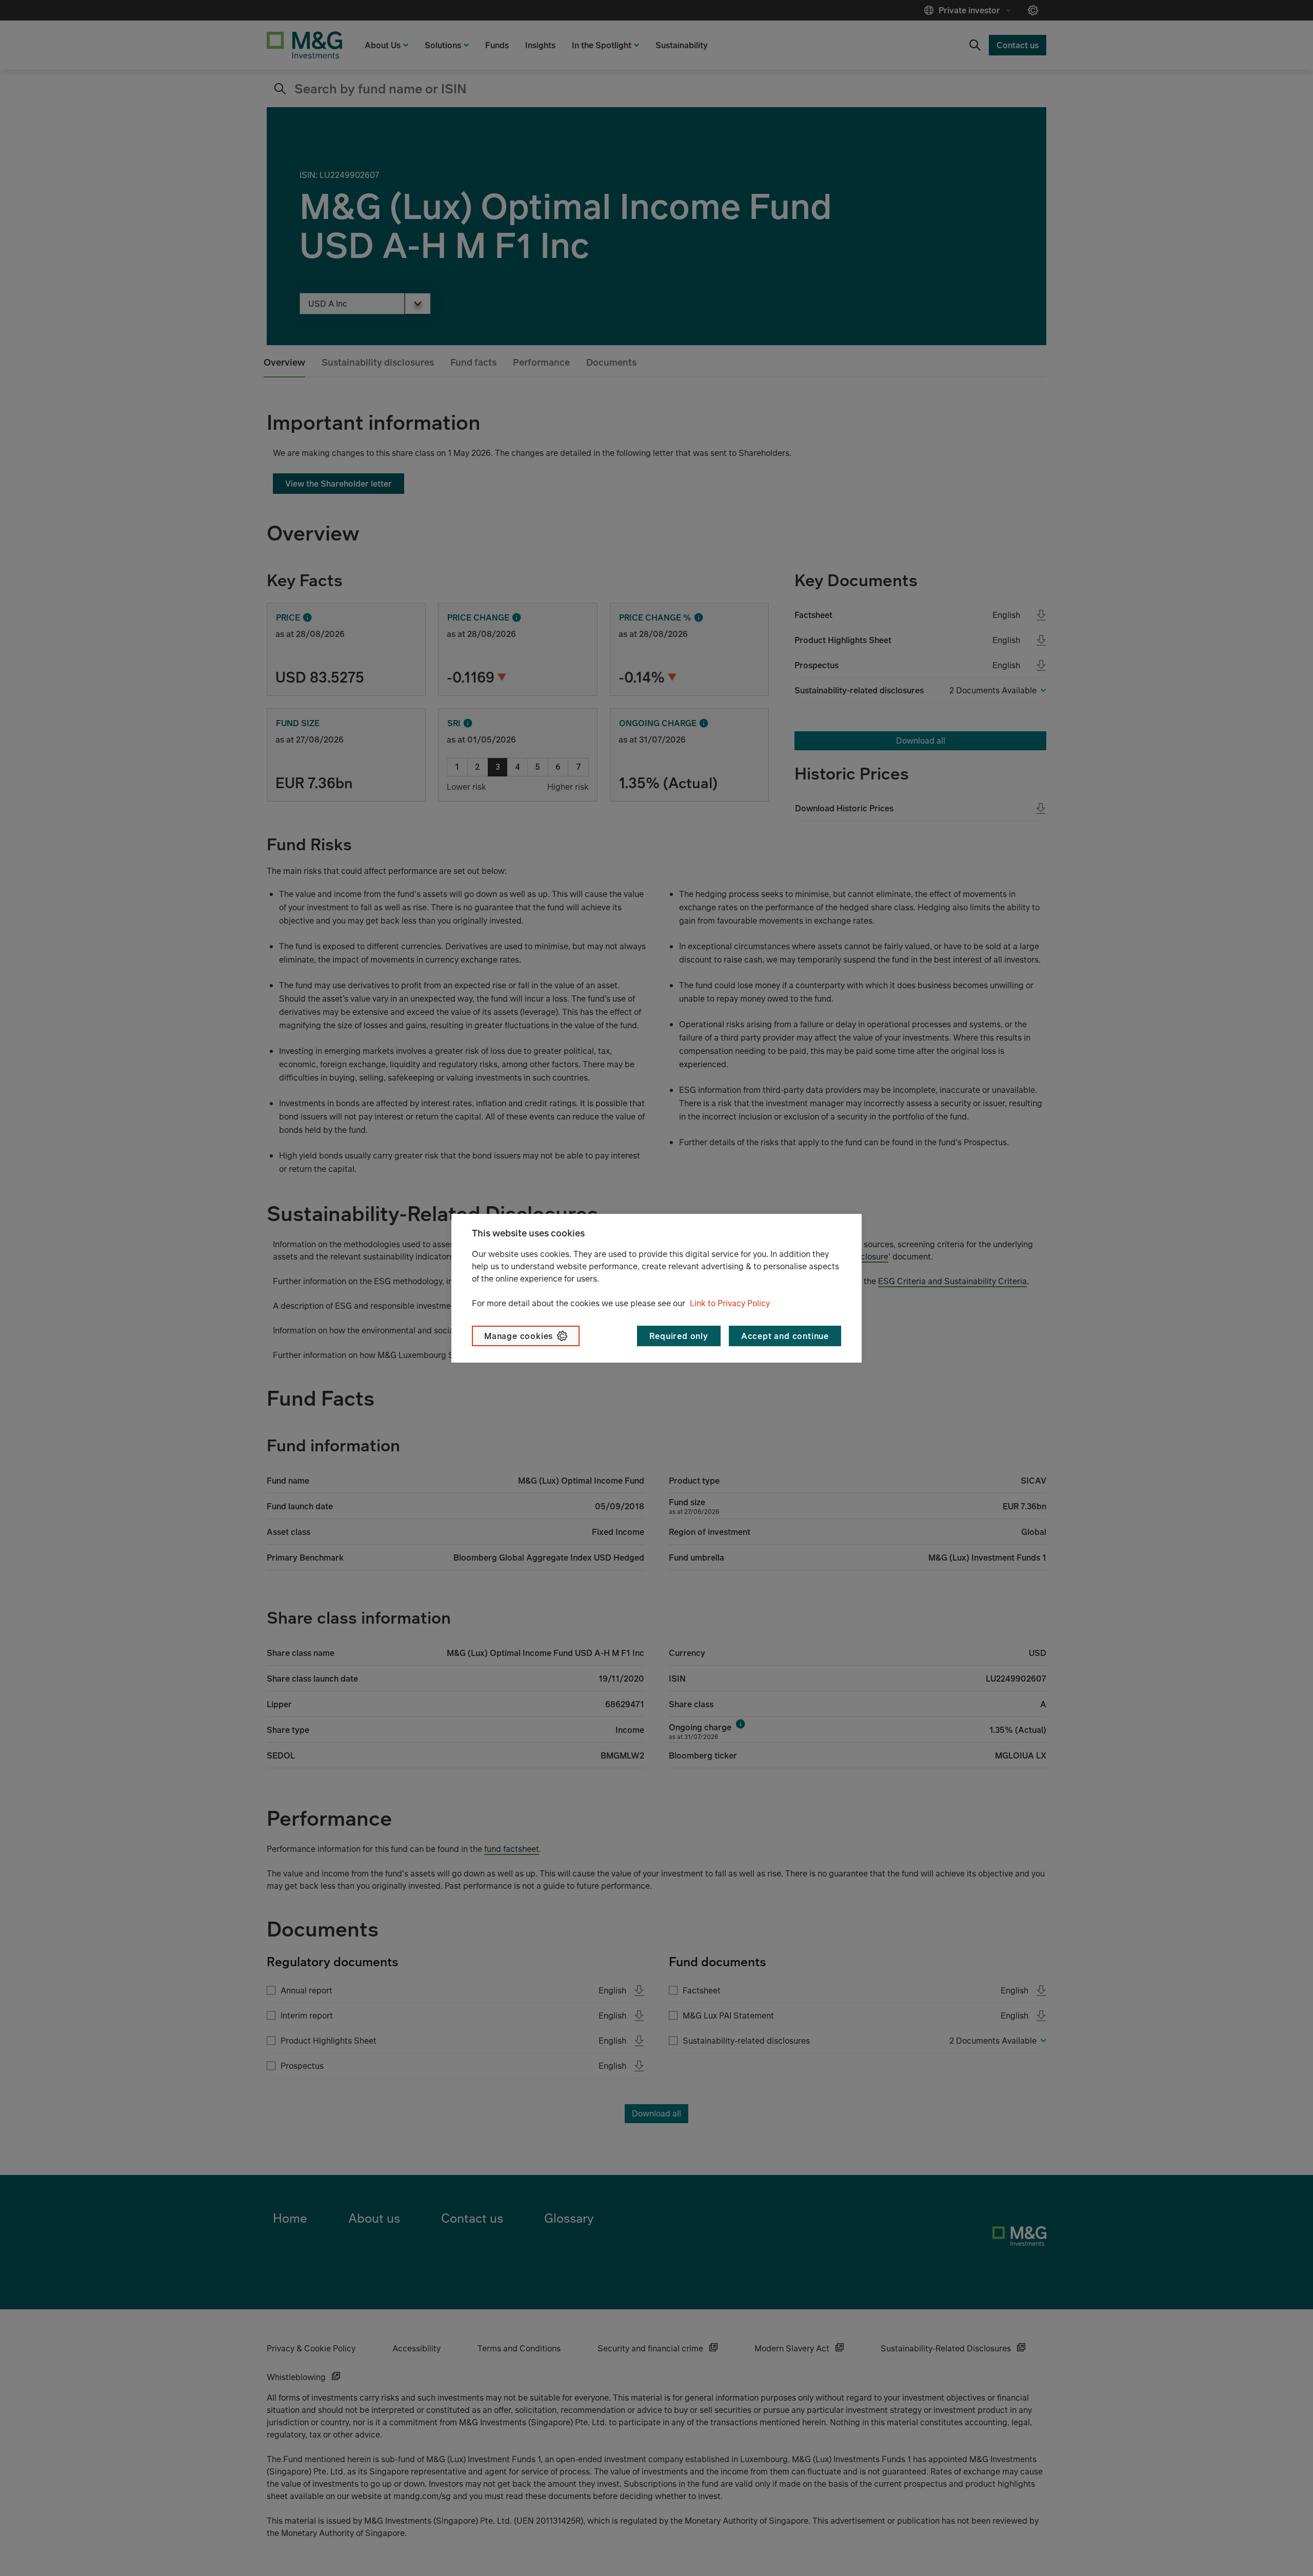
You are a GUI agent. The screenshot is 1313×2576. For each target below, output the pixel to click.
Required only (679, 1336)
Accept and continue (785, 1336)
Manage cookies (519, 1336)
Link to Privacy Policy (730, 1303)
